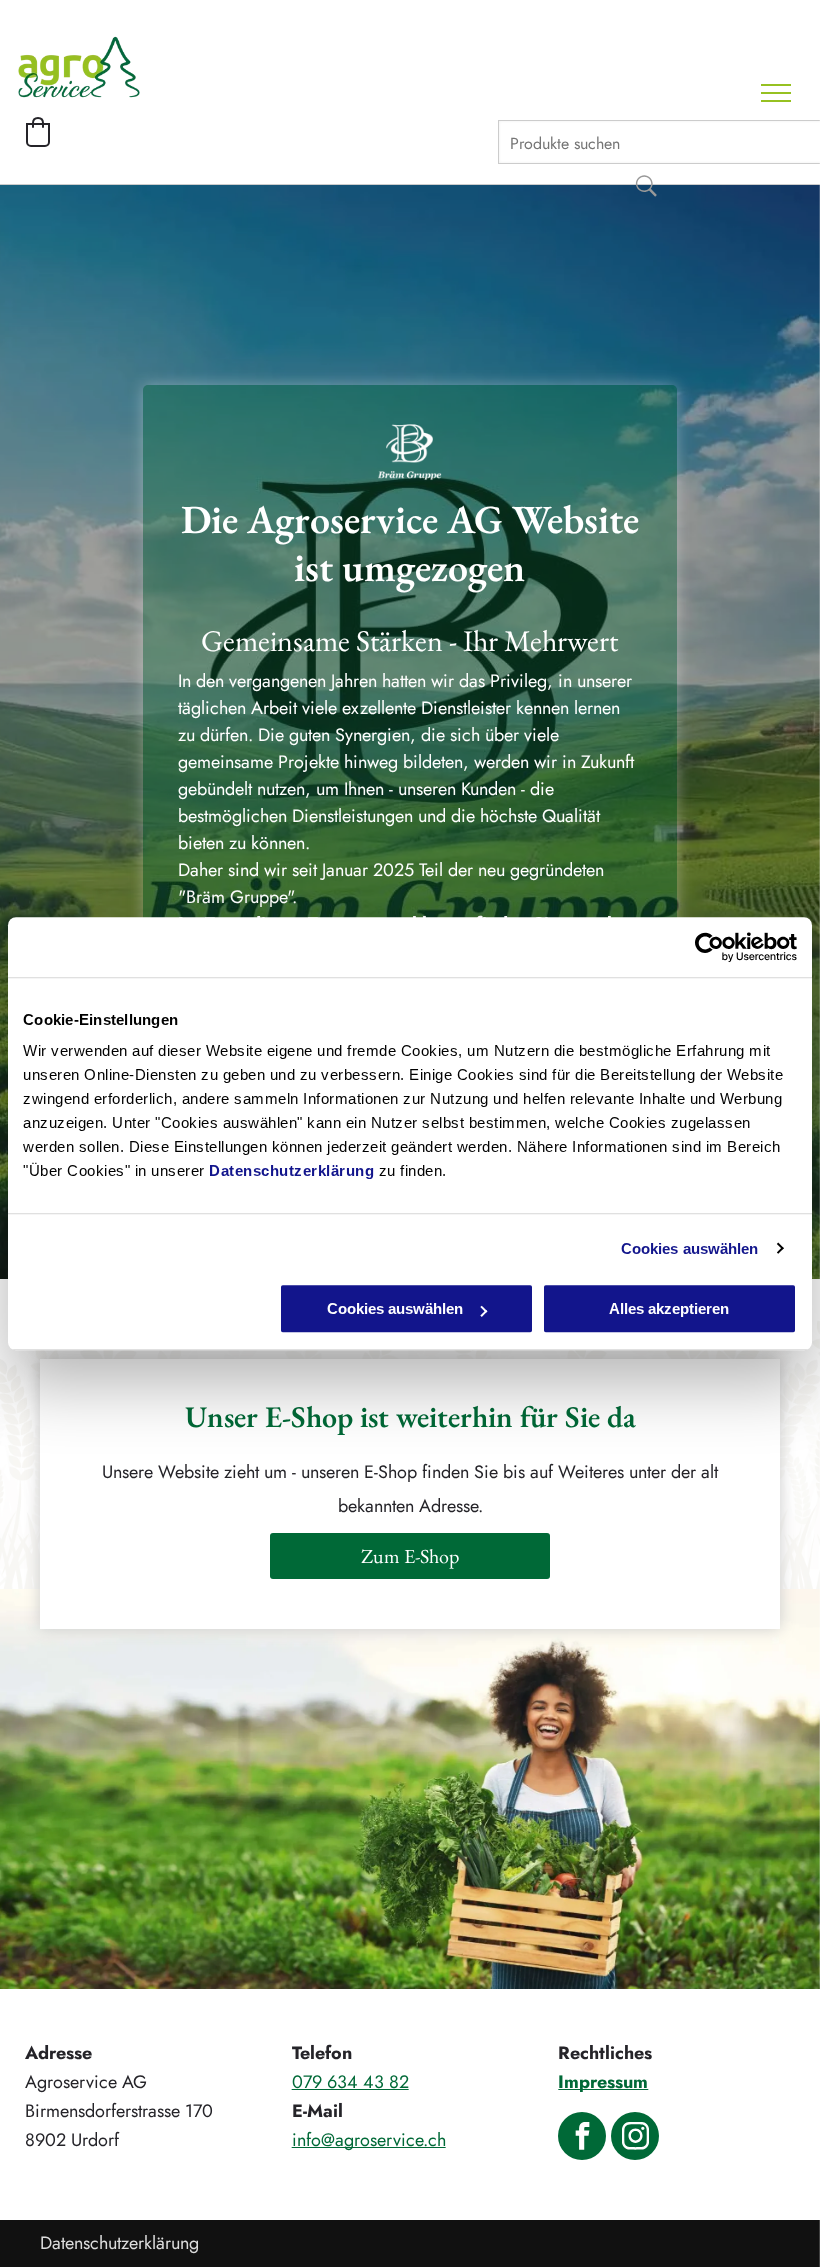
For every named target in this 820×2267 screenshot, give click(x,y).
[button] (38, 132)
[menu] (776, 93)
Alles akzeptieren (669, 1308)
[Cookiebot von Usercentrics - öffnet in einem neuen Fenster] (709, 947)
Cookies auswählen (690, 1248)
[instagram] (635, 2138)
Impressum (603, 2082)
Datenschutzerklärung (291, 1170)
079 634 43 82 (350, 2082)
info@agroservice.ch (369, 2140)
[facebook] (582, 2138)
